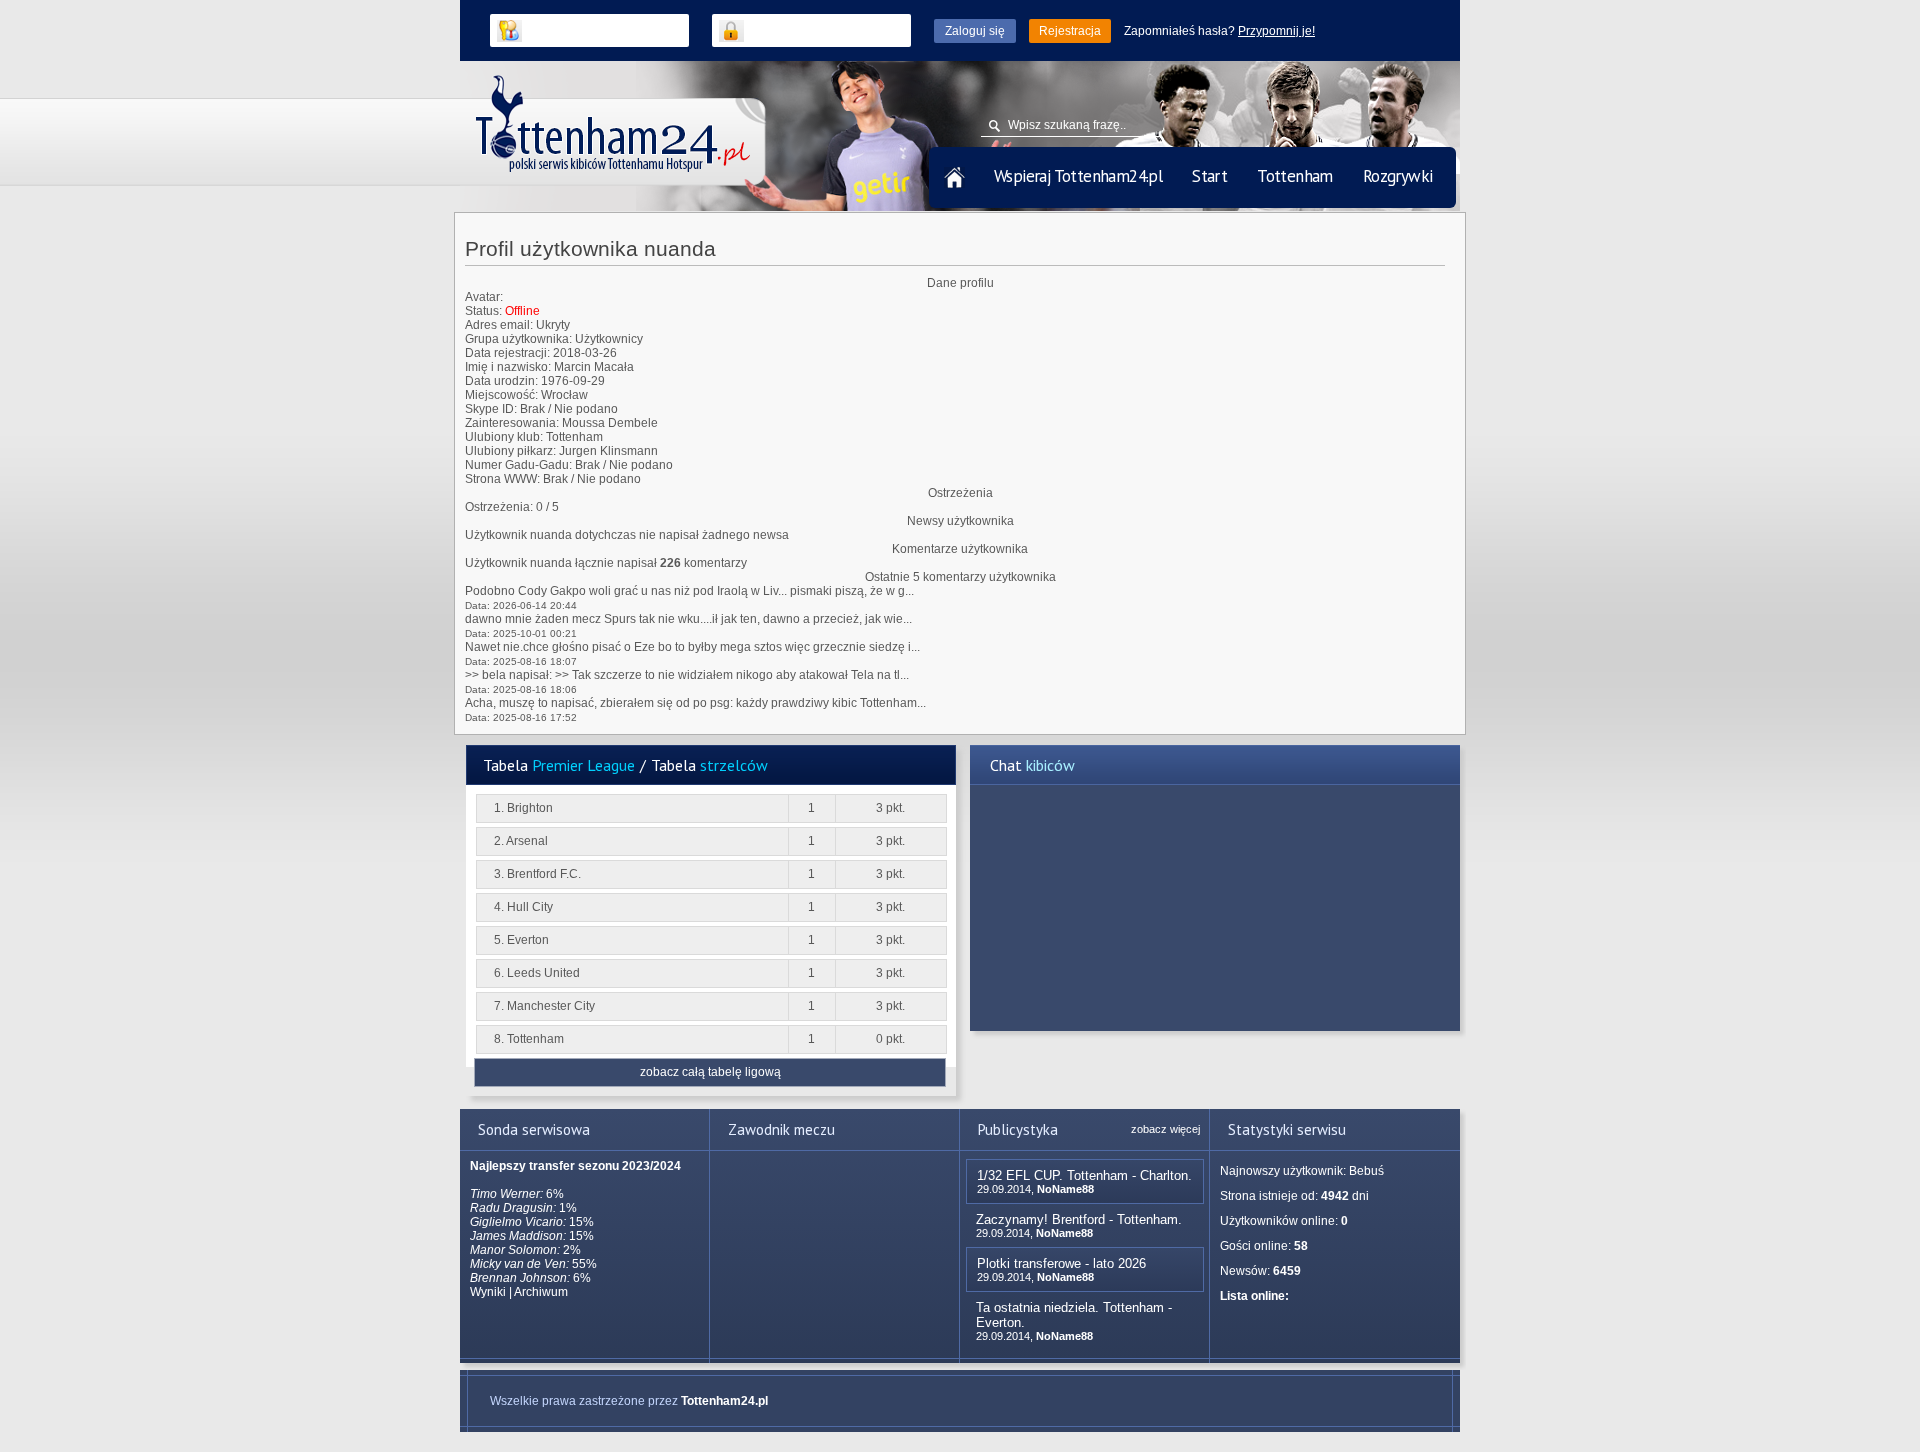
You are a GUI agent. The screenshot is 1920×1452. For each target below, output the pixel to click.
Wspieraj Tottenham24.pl (1078, 176)
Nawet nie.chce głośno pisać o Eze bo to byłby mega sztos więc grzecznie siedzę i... (692, 647)
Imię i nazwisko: (508, 367)
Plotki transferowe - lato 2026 (1061, 1263)
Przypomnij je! (1276, 31)
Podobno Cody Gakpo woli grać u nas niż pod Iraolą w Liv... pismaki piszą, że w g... (689, 591)
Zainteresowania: (512, 423)
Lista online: (1254, 1296)
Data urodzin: (501, 381)
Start (1209, 176)
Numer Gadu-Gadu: (518, 465)
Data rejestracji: (507, 353)
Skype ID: (491, 409)
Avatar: (484, 297)
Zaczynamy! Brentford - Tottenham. (1079, 1219)
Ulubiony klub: (504, 437)
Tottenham (1295, 176)
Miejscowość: (501, 395)
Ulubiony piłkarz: (510, 451)
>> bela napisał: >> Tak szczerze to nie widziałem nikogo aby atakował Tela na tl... (687, 675)
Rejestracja (1070, 31)
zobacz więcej (1165, 1129)
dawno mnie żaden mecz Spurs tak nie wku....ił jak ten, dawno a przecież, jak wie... (688, 619)
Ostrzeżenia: (499, 507)
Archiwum (541, 1292)
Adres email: (499, 325)
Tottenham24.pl (724, 1401)
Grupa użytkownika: (518, 339)
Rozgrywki (1398, 176)
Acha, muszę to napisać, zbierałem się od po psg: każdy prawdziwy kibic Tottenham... (695, 703)
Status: (483, 311)
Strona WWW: (502, 479)
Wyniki (488, 1292)
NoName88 (1065, 1189)
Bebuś (1366, 1171)
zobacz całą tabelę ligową (710, 1072)
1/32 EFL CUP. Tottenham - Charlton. (1084, 1175)
